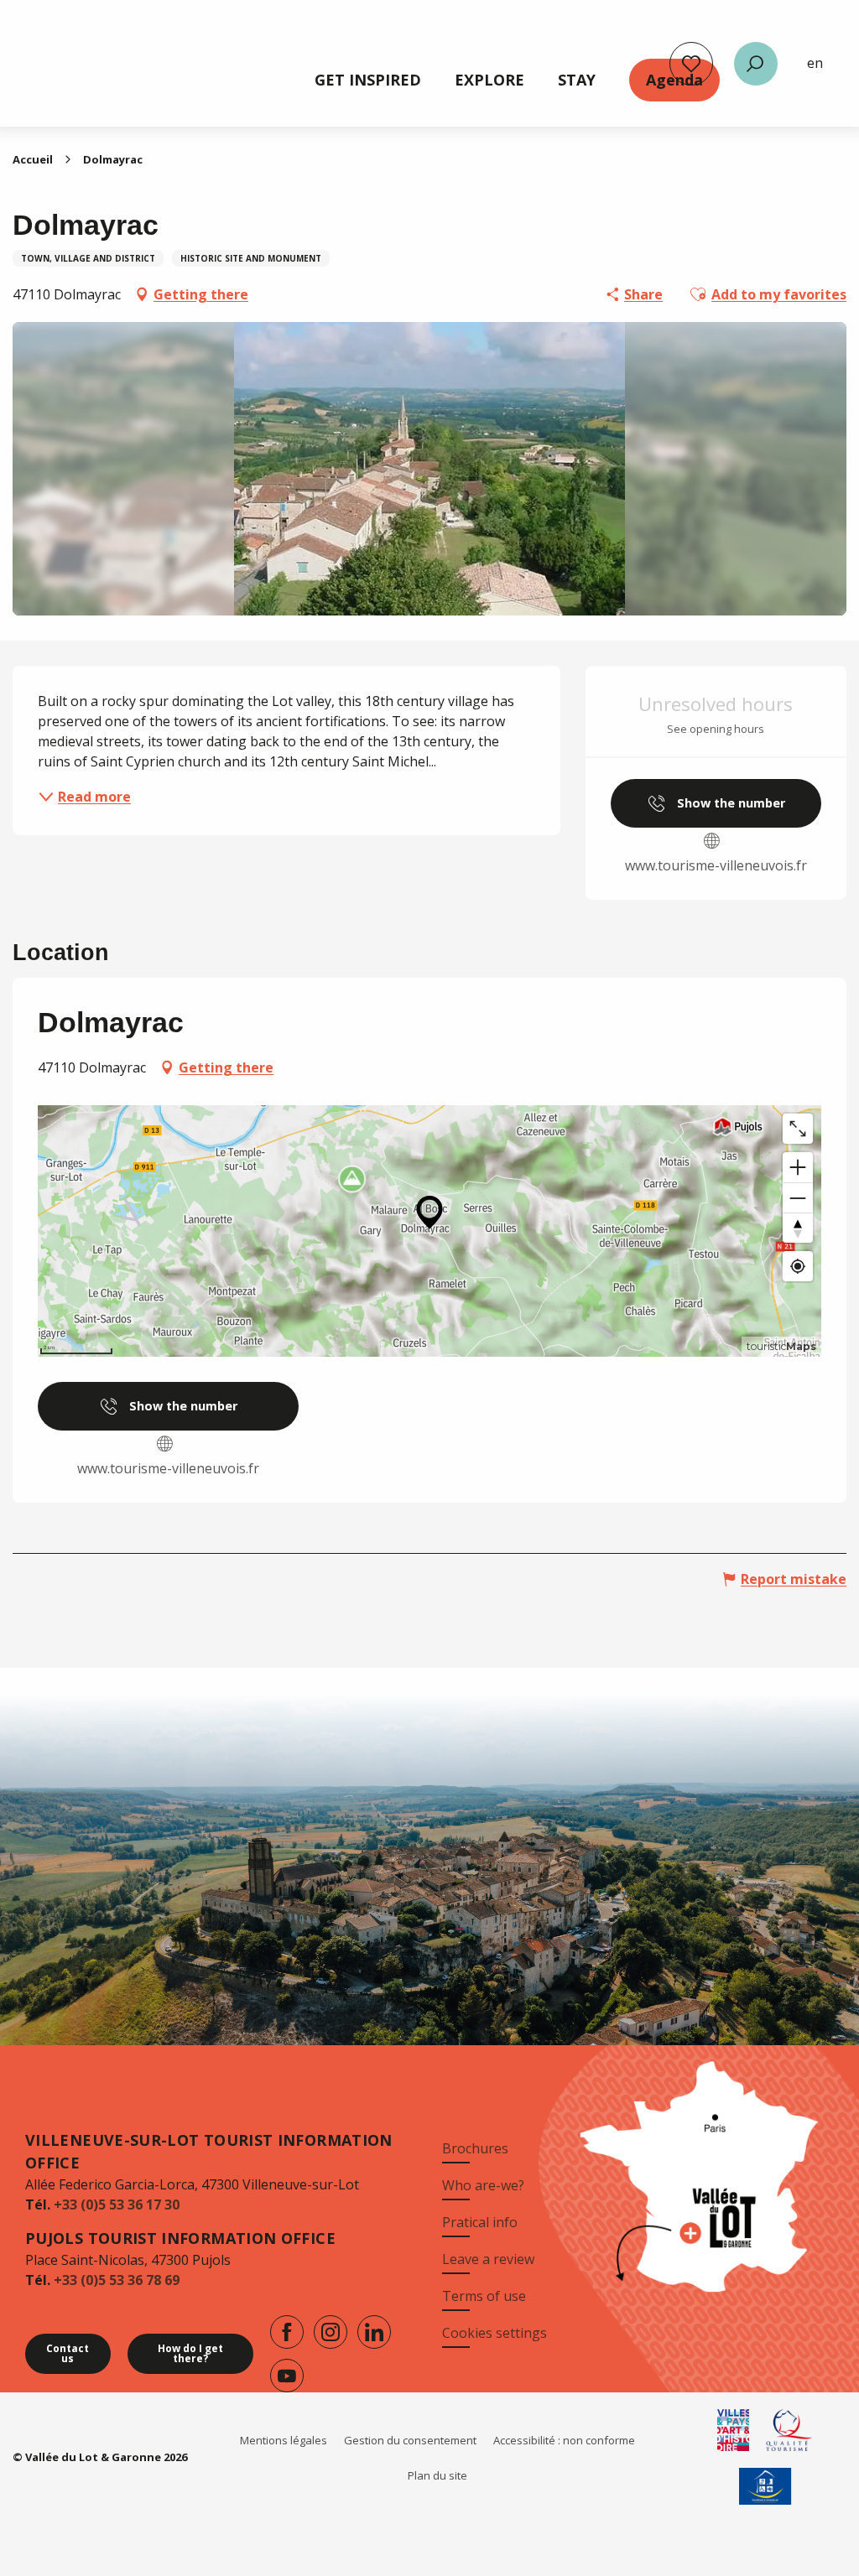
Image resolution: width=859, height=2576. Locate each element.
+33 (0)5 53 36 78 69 (117, 2280)
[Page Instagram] (331, 2332)
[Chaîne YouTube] (287, 2376)
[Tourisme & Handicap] (765, 2486)
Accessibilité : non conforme (564, 2440)
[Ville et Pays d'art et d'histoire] (733, 2430)
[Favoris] (691, 64)
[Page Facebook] (287, 2332)
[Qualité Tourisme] (790, 2430)
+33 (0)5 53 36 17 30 (117, 2205)
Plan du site (437, 2475)
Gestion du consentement (410, 2440)
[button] (756, 64)
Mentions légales (284, 2440)
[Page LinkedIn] (374, 2332)
